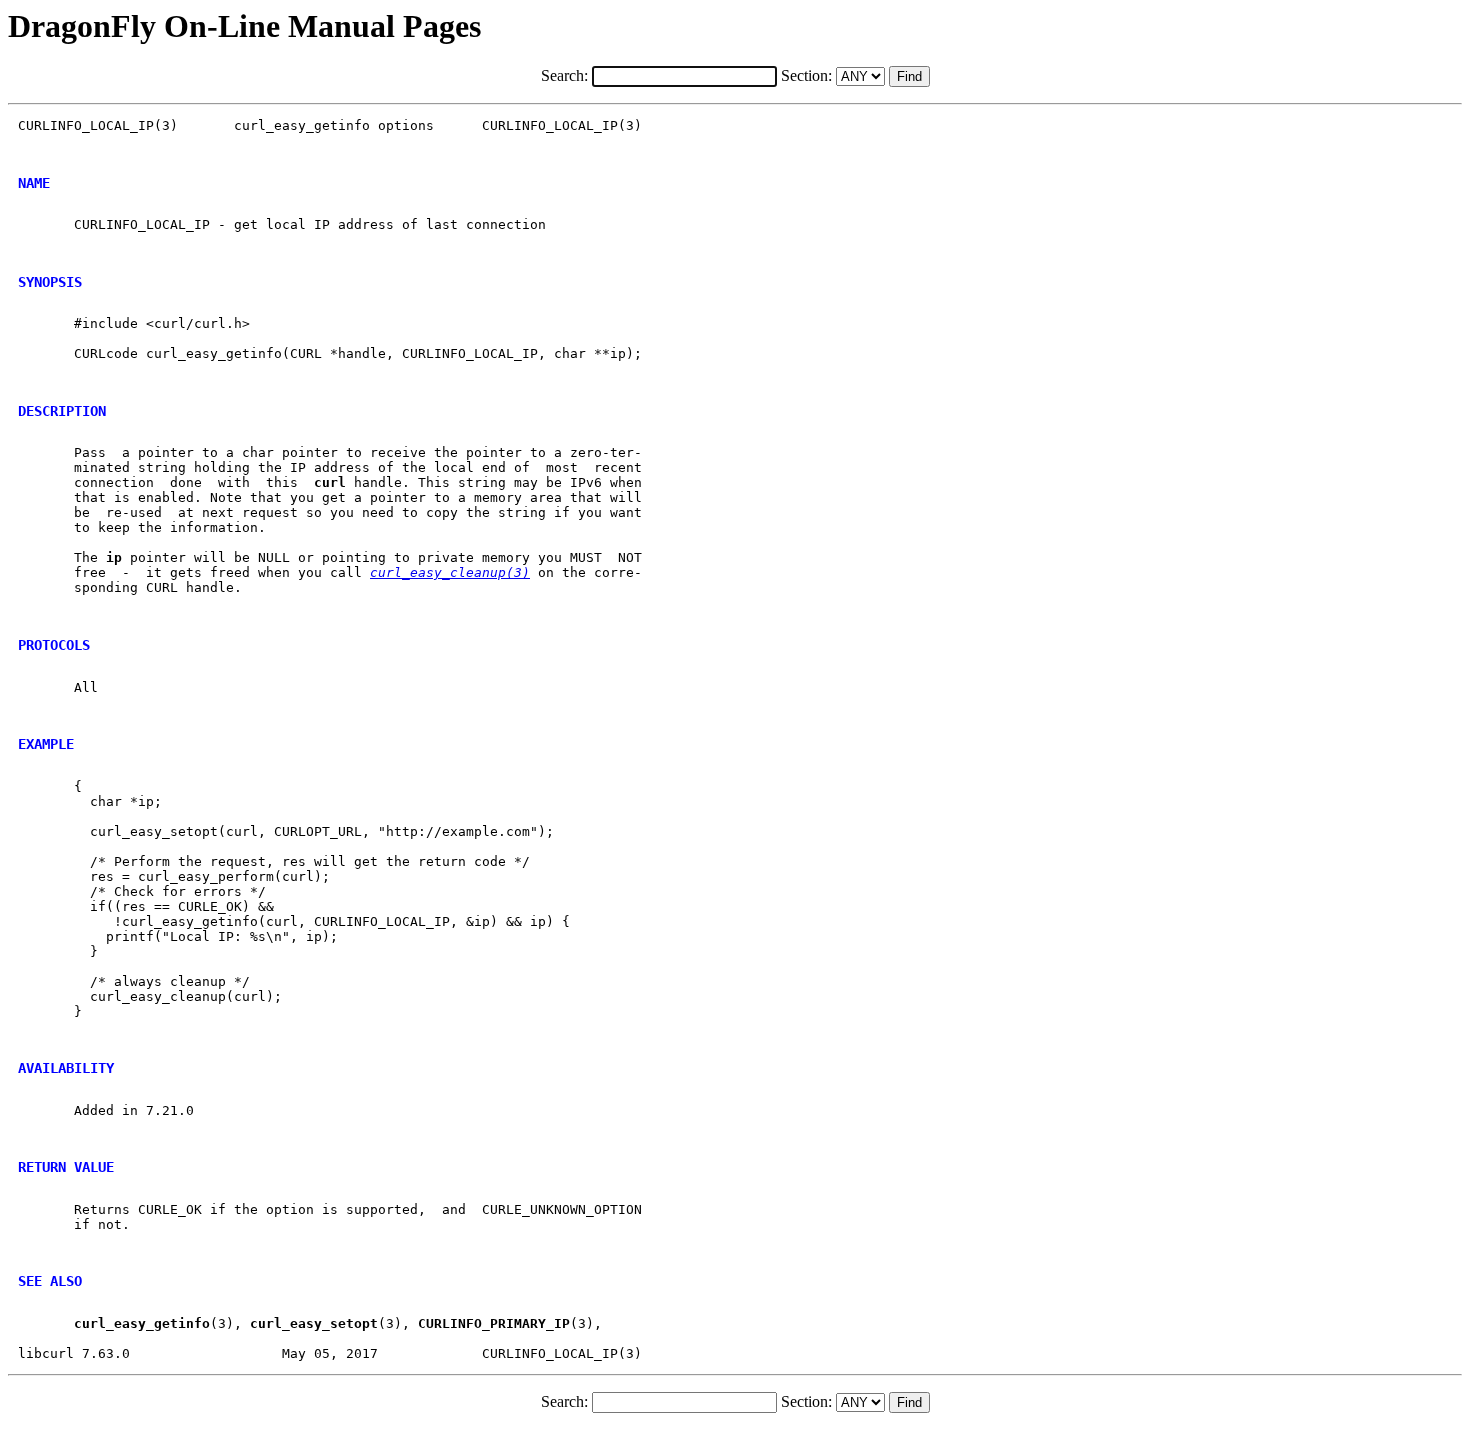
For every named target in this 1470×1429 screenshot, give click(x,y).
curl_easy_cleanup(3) (450, 572)
